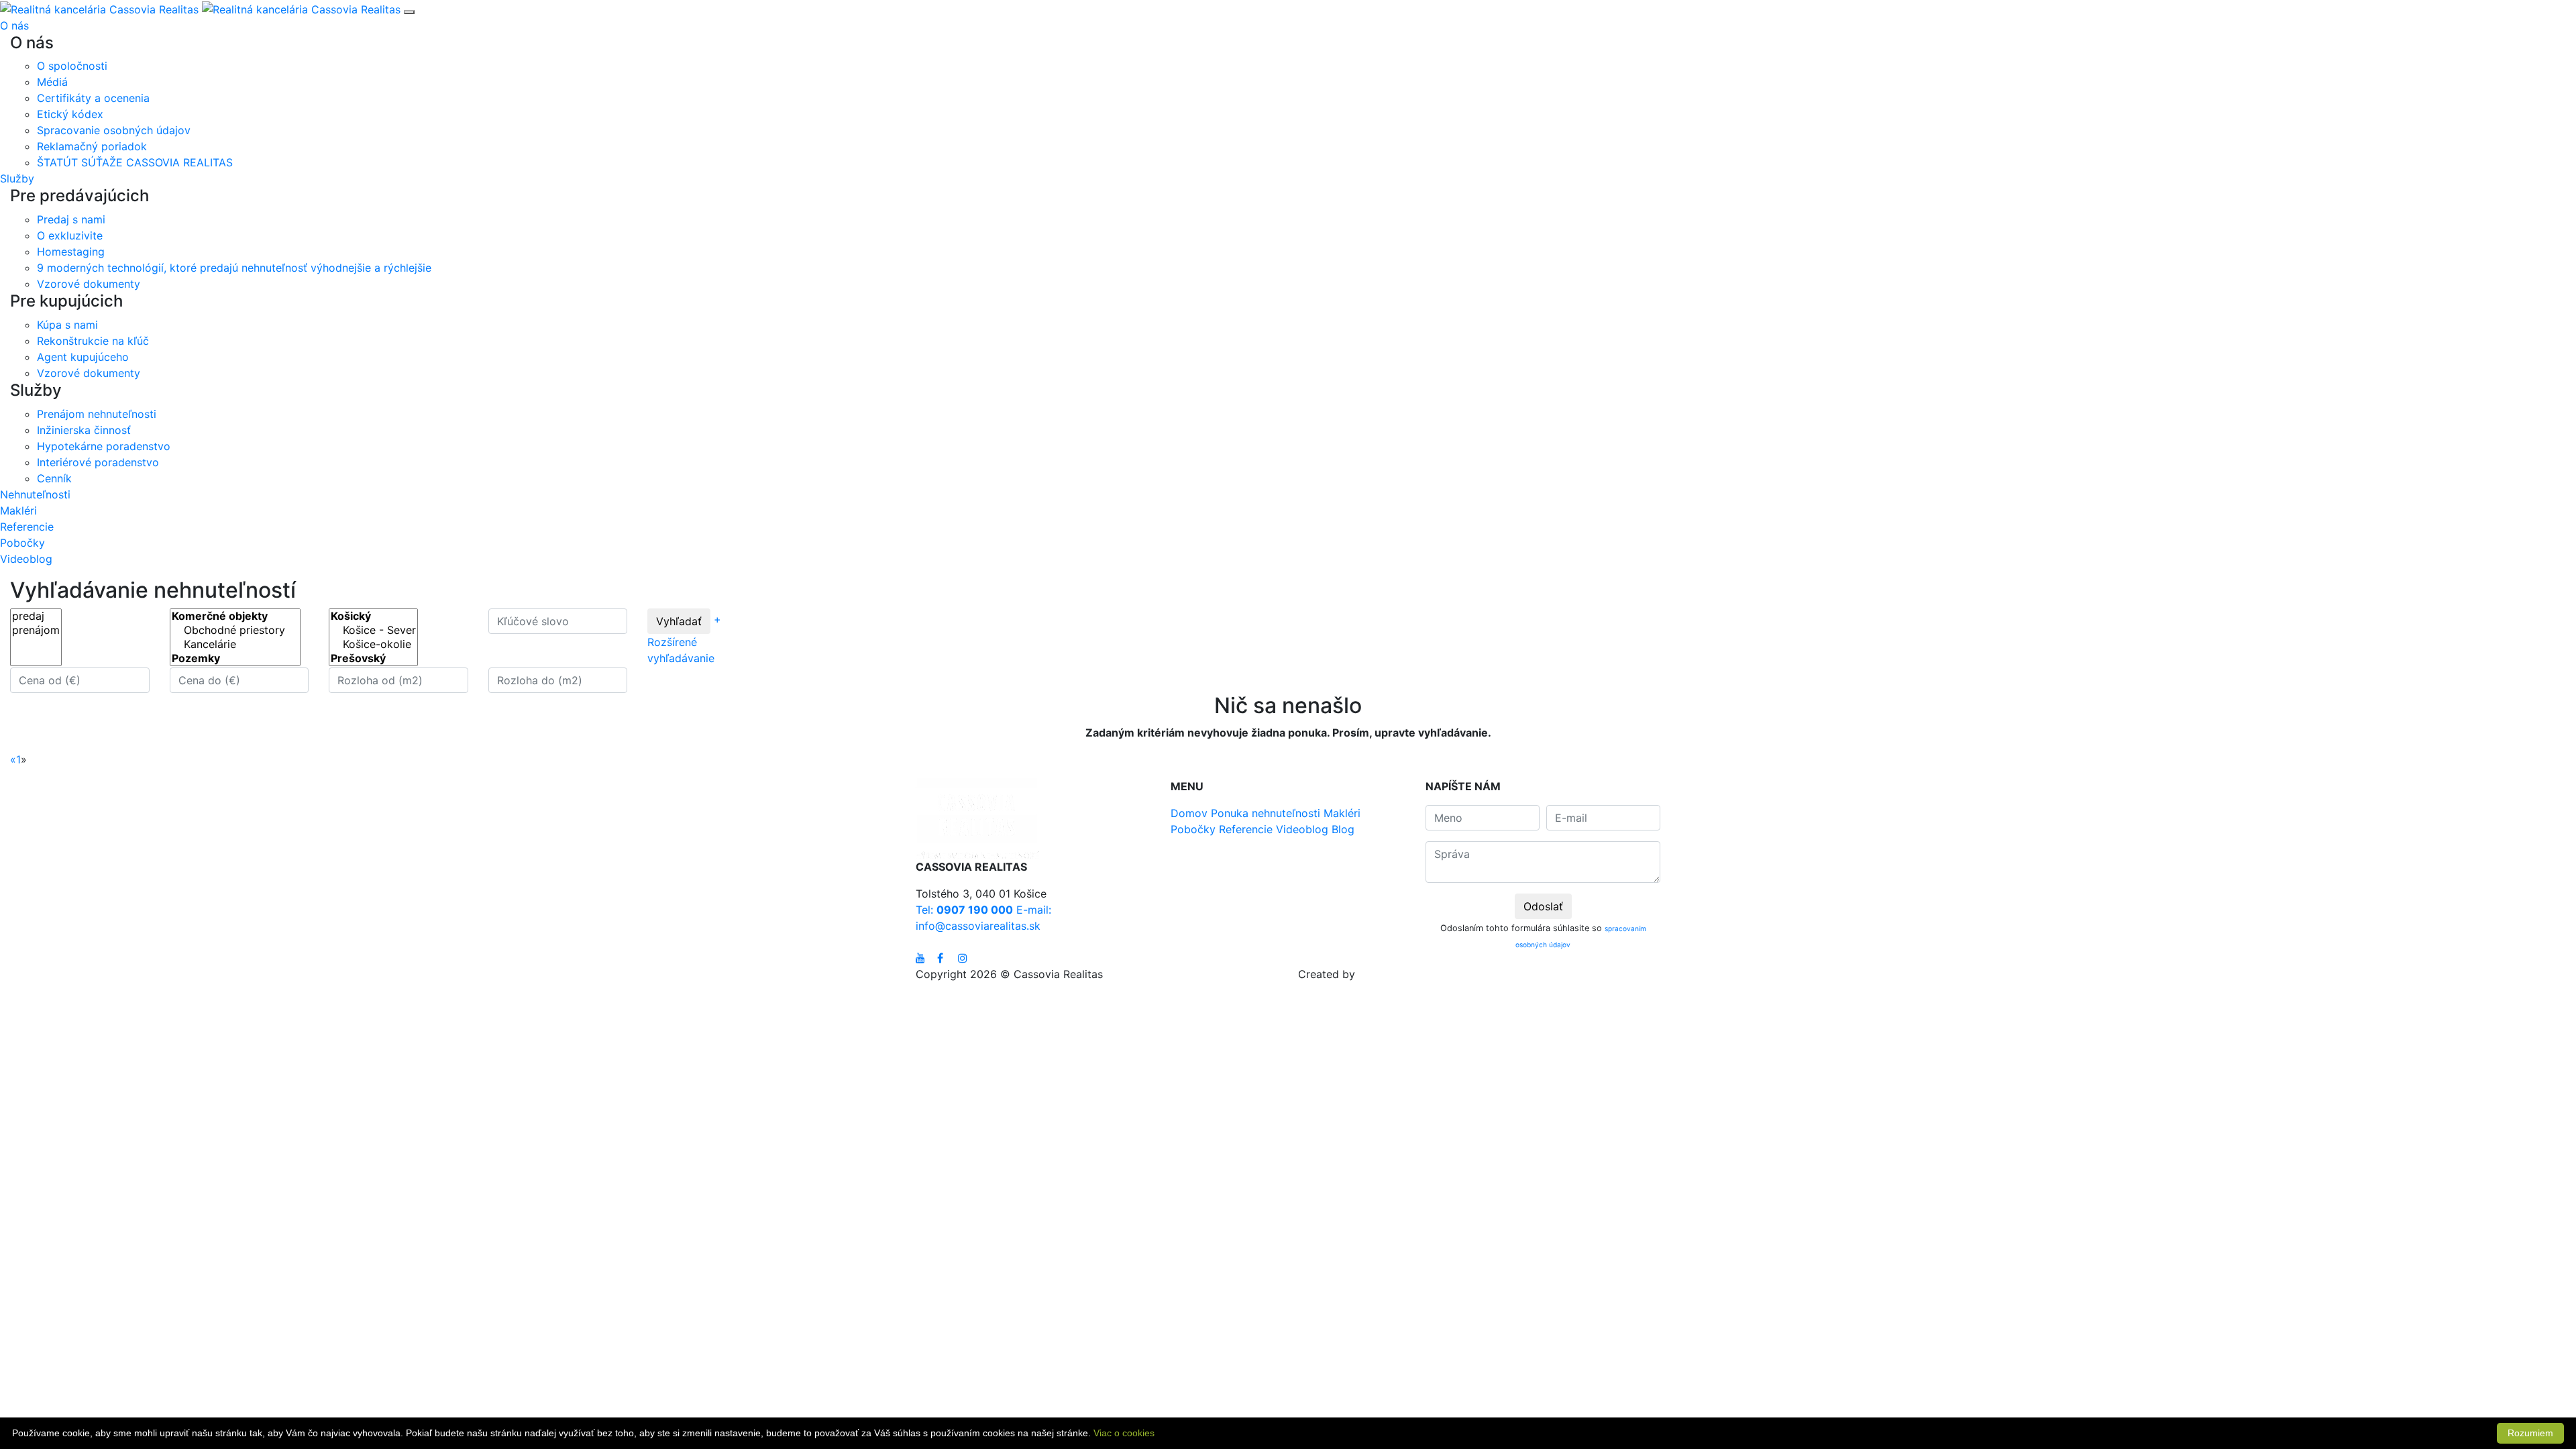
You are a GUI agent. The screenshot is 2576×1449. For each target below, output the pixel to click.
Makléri (18, 511)
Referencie (27, 527)
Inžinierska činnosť (84, 430)
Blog (1343, 829)
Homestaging (71, 252)
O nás (14, 25)
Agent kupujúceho (83, 357)
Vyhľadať (679, 621)
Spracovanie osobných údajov (114, 130)
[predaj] (36, 616)
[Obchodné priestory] (235, 630)
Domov (1189, 813)
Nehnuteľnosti (35, 494)
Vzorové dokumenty (89, 284)
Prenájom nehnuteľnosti (97, 414)
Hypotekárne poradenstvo (104, 446)
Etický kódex (70, 114)
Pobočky (22, 543)
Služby (17, 178)
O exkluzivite (70, 235)
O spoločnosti (72, 66)
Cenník (54, 478)
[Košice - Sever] (373, 630)
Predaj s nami (71, 219)
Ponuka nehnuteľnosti (1266, 813)
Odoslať (1543, 906)
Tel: (964, 910)
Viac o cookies (1124, 1433)
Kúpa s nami (67, 325)
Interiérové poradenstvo (98, 462)
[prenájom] (36, 630)
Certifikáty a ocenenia (93, 98)
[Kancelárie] (235, 644)
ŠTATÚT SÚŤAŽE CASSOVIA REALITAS (135, 162)
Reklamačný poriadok (92, 146)
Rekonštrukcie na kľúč (93, 341)
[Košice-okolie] (373, 644)
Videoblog (26, 559)
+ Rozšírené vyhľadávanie (684, 640)
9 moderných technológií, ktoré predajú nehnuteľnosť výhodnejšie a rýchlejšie (234, 268)
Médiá (52, 82)
